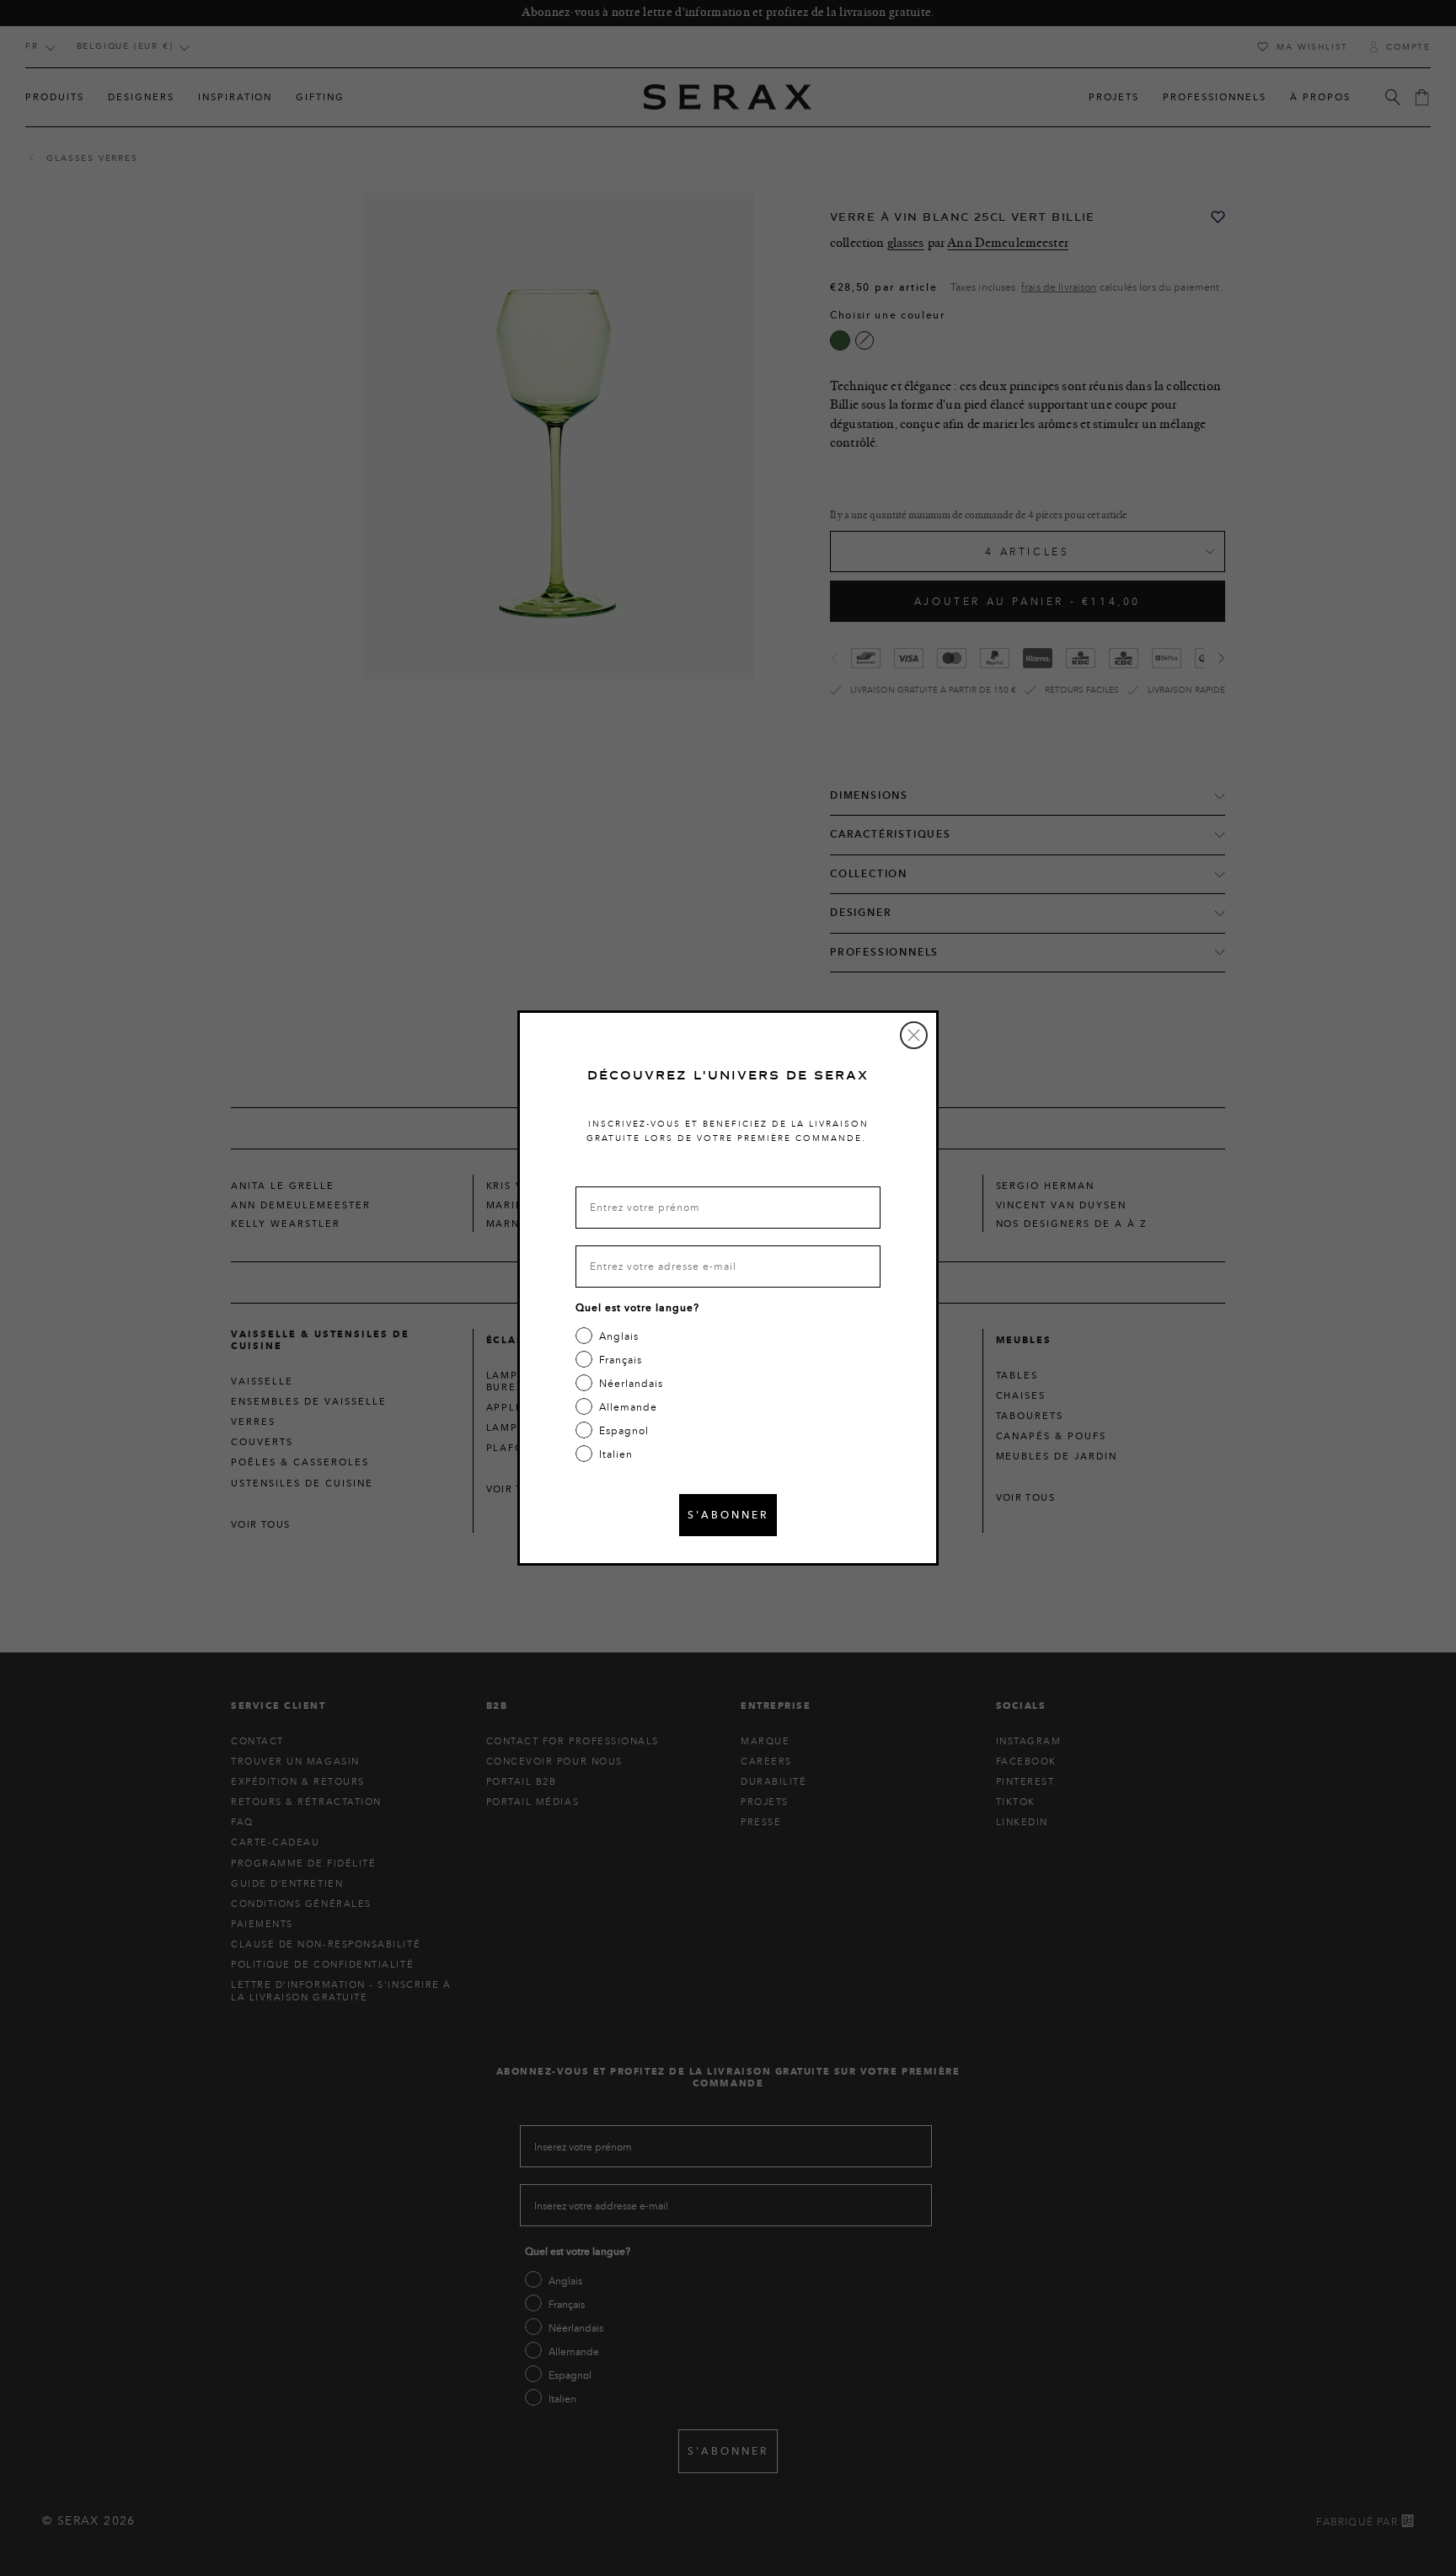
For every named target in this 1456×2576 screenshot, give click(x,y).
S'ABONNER (728, 1515)
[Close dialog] (914, 1035)
